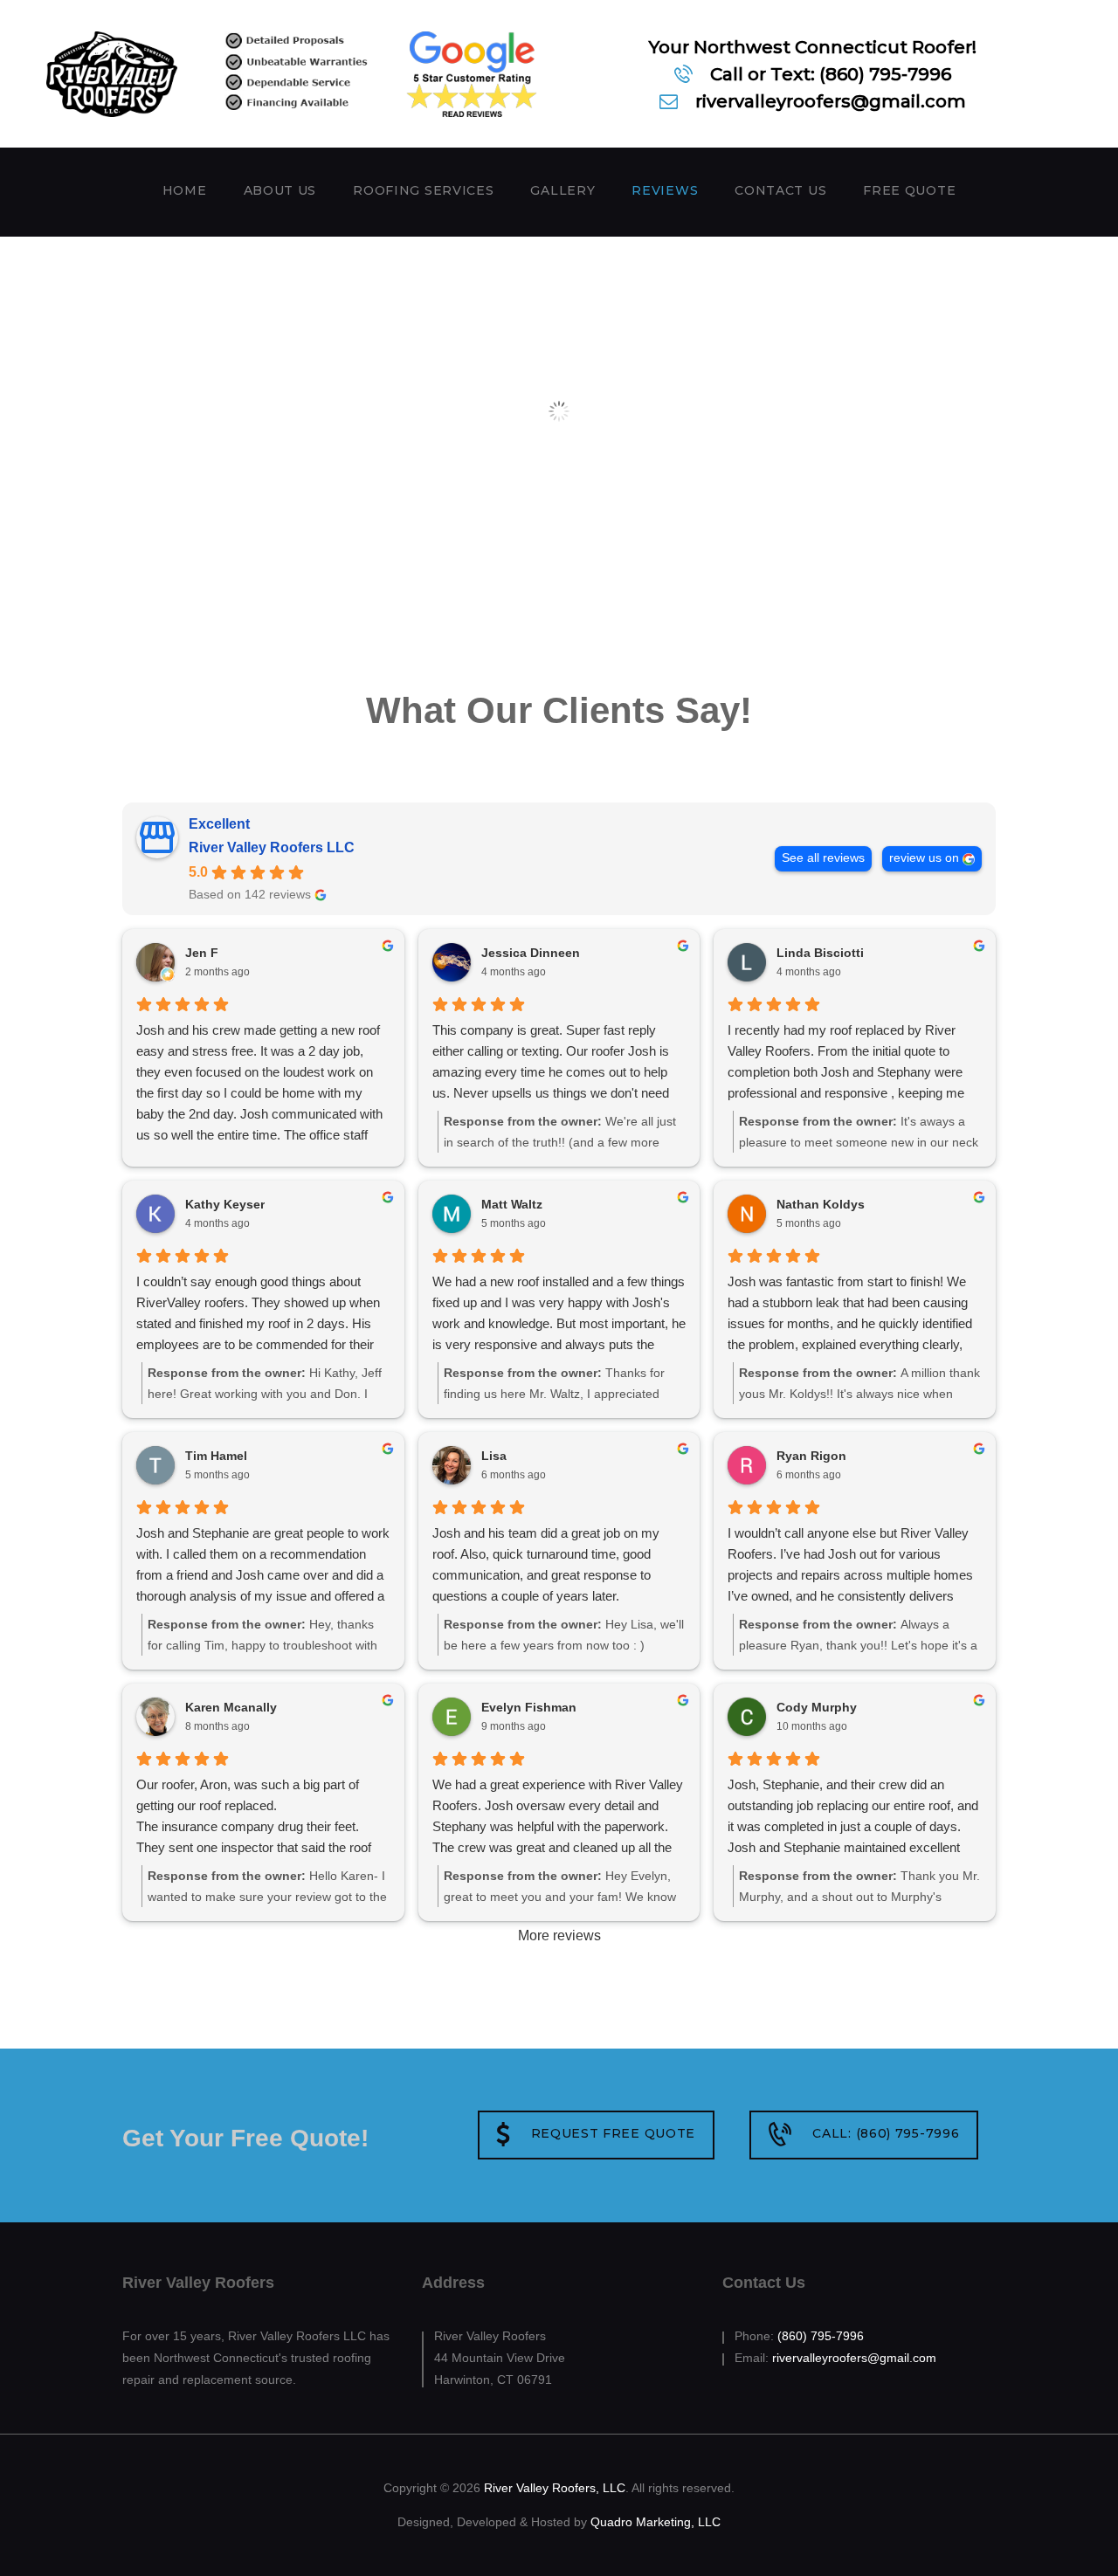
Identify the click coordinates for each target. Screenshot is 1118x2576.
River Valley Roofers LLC (272, 847)
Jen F (202, 953)
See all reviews (823, 858)
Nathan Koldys (821, 1204)
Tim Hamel (216, 1456)
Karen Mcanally (231, 1707)
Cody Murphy (817, 1707)
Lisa (494, 1456)
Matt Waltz (512, 1204)
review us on (924, 858)
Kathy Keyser (225, 1204)
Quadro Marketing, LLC (656, 2522)
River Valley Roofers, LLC (555, 2488)
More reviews (559, 1935)
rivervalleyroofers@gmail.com (854, 2358)
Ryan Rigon (811, 1456)
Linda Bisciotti (820, 953)
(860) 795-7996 (821, 2336)
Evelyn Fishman (529, 1707)
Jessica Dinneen (531, 953)
